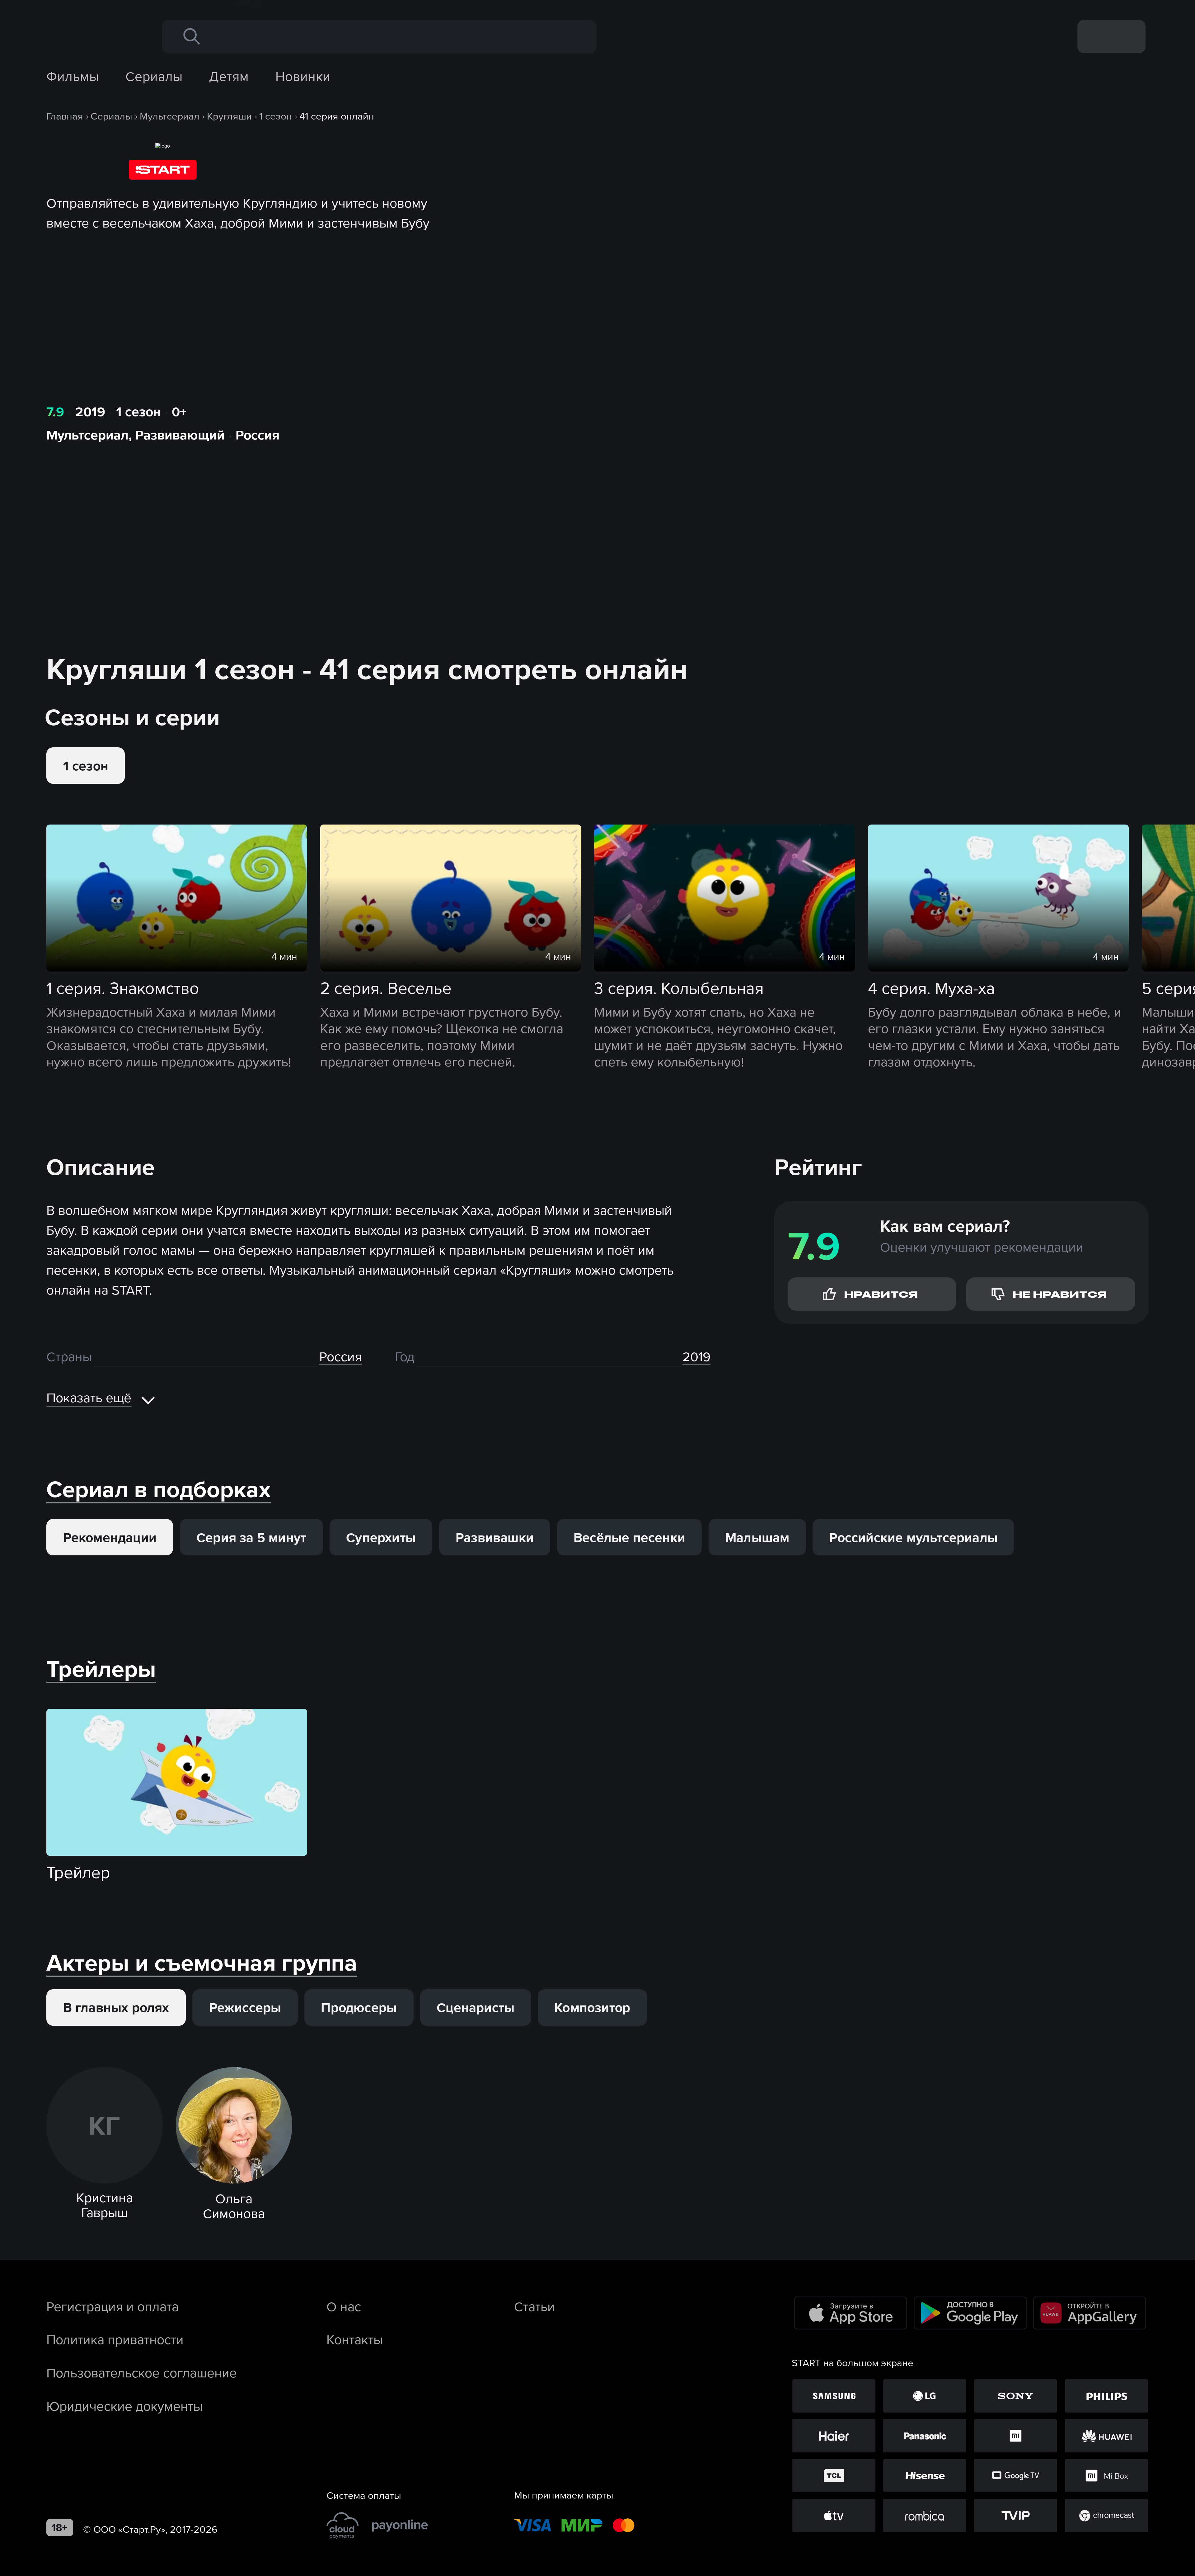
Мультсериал (87, 435)
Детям (229, 76)
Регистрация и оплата (112, 2306)
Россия (258, 435)
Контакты (355, 2339)
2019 (90, 411)
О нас (344, 2306)
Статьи (534, 2306)
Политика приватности (115, 2339)
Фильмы (73, 76)
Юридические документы (124, 2406)
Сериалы (154, 76)
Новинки (303, 76)
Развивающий (180, 435)
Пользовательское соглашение (142, 2373)
